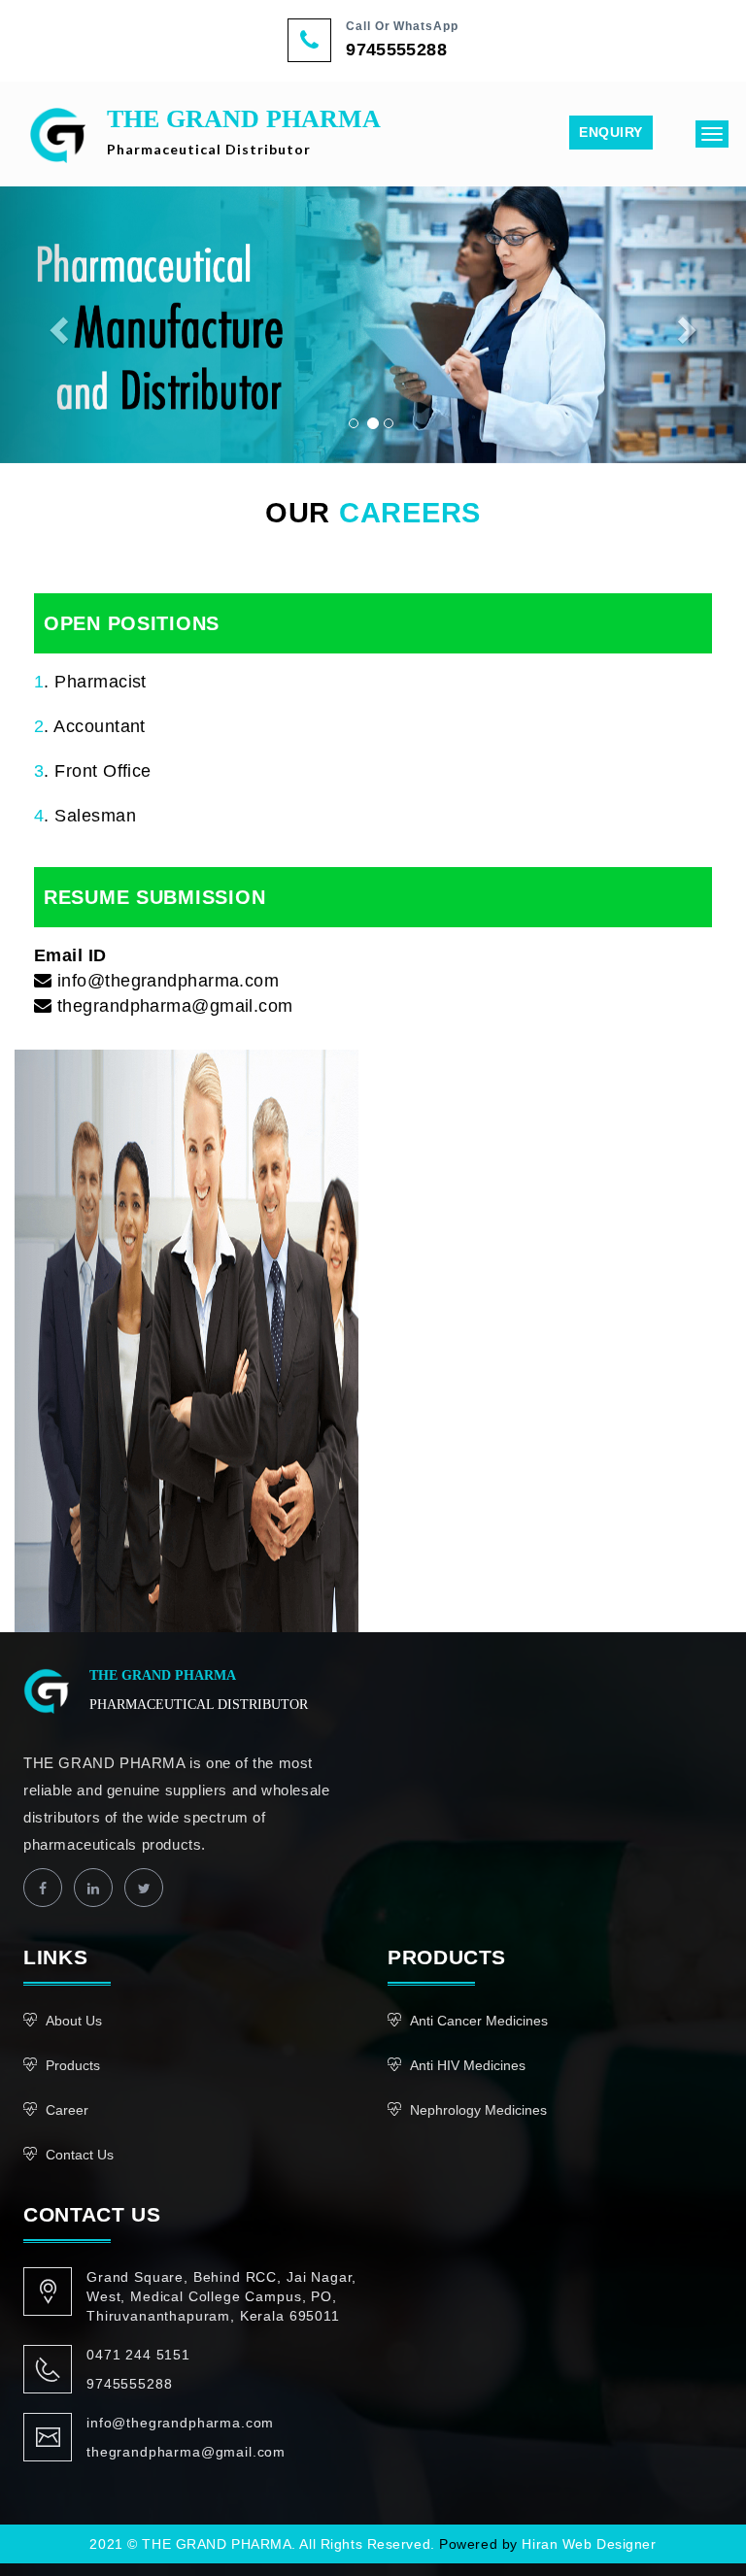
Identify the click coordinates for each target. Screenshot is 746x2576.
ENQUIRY (611, 132)
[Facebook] (43, 1888)
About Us (74, 2021)
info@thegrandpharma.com (180, 2423)
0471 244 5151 (138, 2355)
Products (73, 2065)
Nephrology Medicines (478, 2110)
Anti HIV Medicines (468, 2065)
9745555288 (396, 50)
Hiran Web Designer (589, 2544)
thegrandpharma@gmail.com (186, 2452)
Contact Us (80, 2155)
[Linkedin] (93, 1888)
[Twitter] (144, 1888)
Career (67, 2110)
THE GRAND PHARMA (244, 131)
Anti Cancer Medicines (479, 2021)
